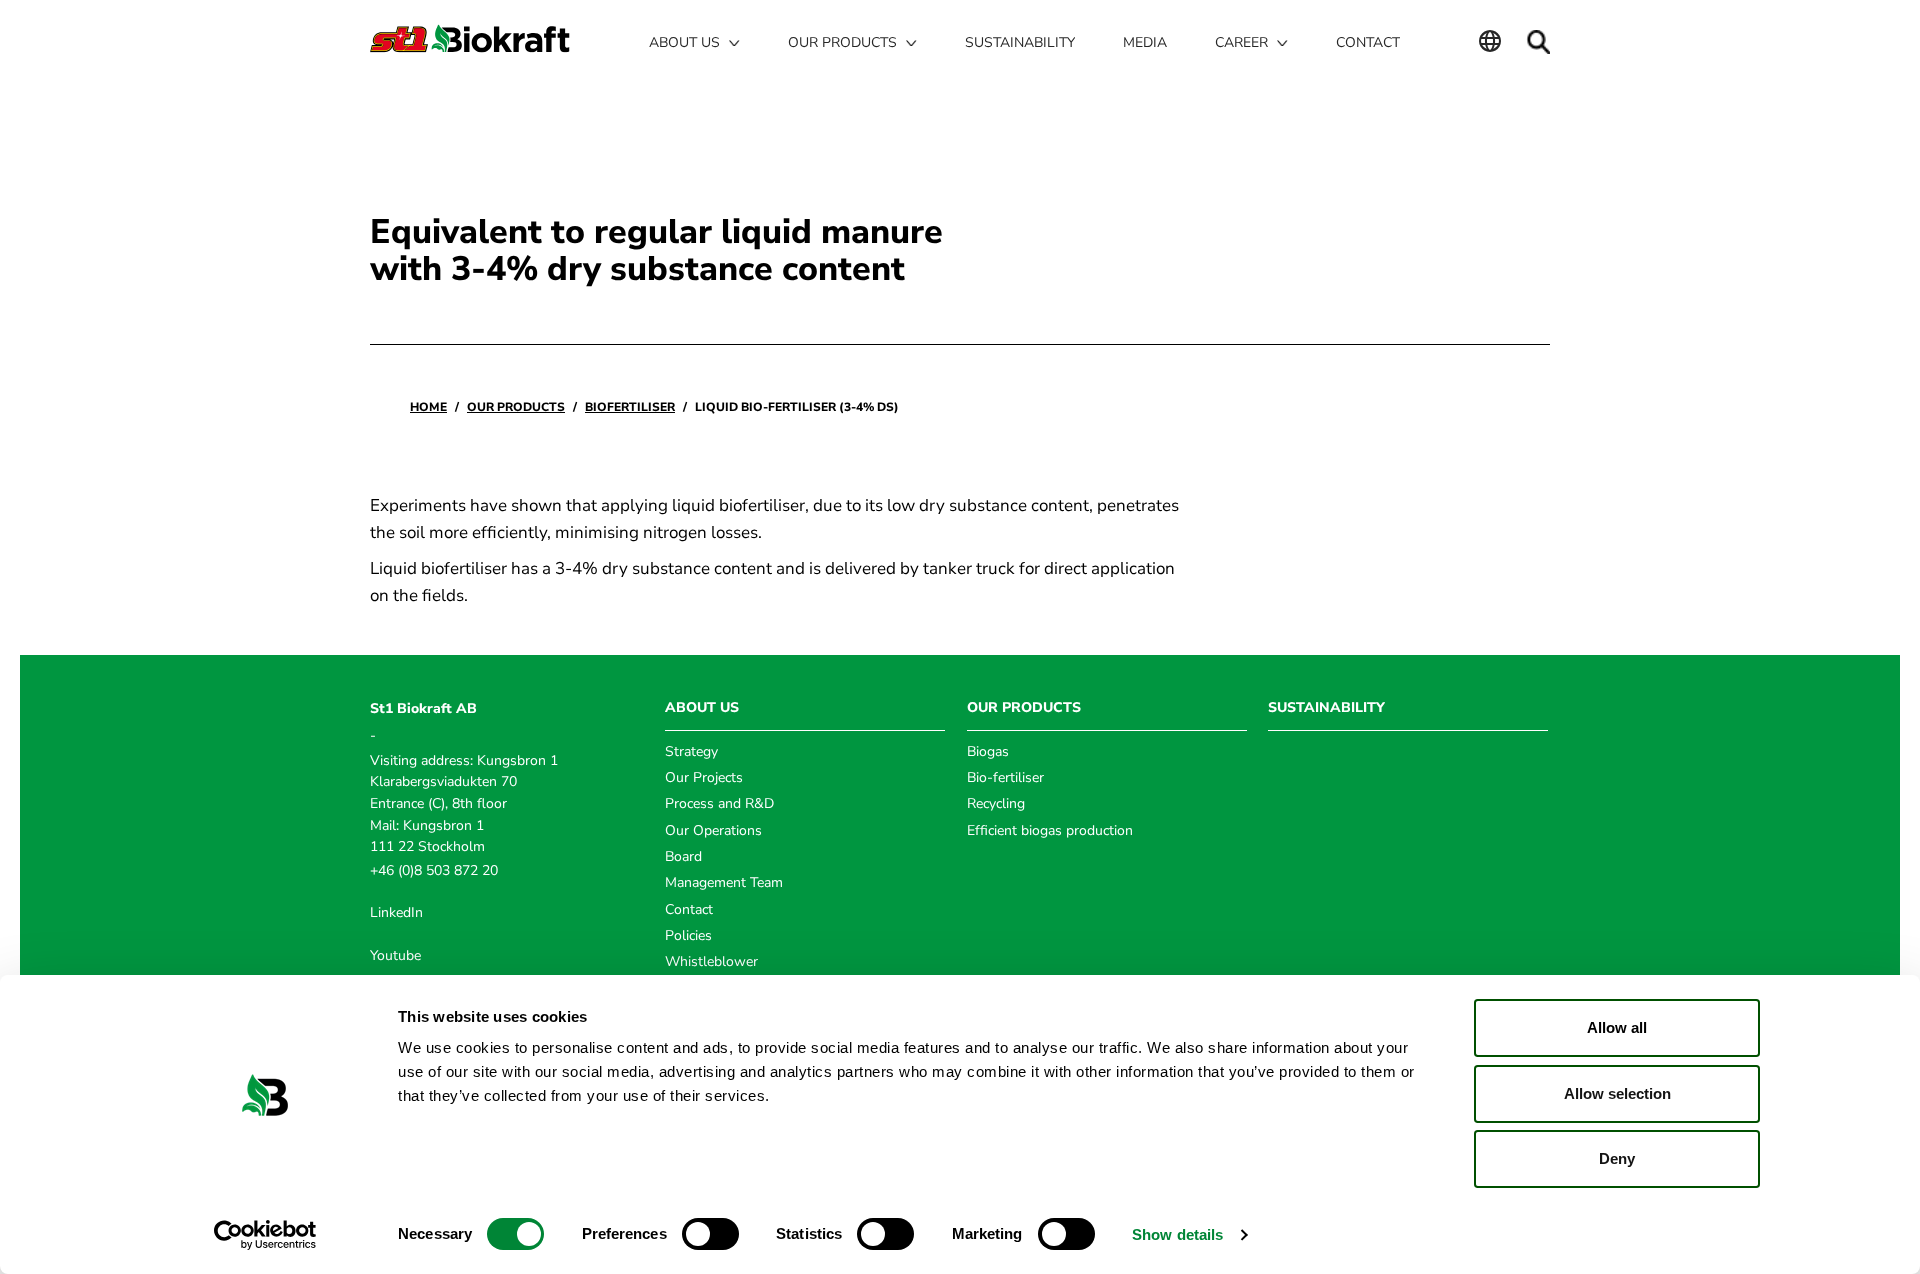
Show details (1177, 1234)
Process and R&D (719, 803)
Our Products (516, 407)
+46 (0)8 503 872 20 (434, 870)
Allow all (1617, 1027)
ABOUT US (702, 707)
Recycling (996, 803)
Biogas (988, 751)
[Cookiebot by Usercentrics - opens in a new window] (265, 1235)
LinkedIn (396, 912)
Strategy (691, 751)
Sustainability (1020, 42)
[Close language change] (1490, 43)
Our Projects (704, 777)
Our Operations (713, 830)
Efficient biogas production (1050, 830)
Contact (1368, 42)
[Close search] (1538, 42)
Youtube (395, 955)
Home (428, 407)
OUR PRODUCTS (1024, 707)
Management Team (724, 882)
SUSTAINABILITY (1326, 707)
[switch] (710, 1234)
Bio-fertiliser (1005, 777)
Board (683, 856)
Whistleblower (711, 961)
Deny (1617, 1158)
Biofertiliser (630, 407)
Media (1145, 42)
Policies (688, 935)
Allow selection (1617, 1093)
